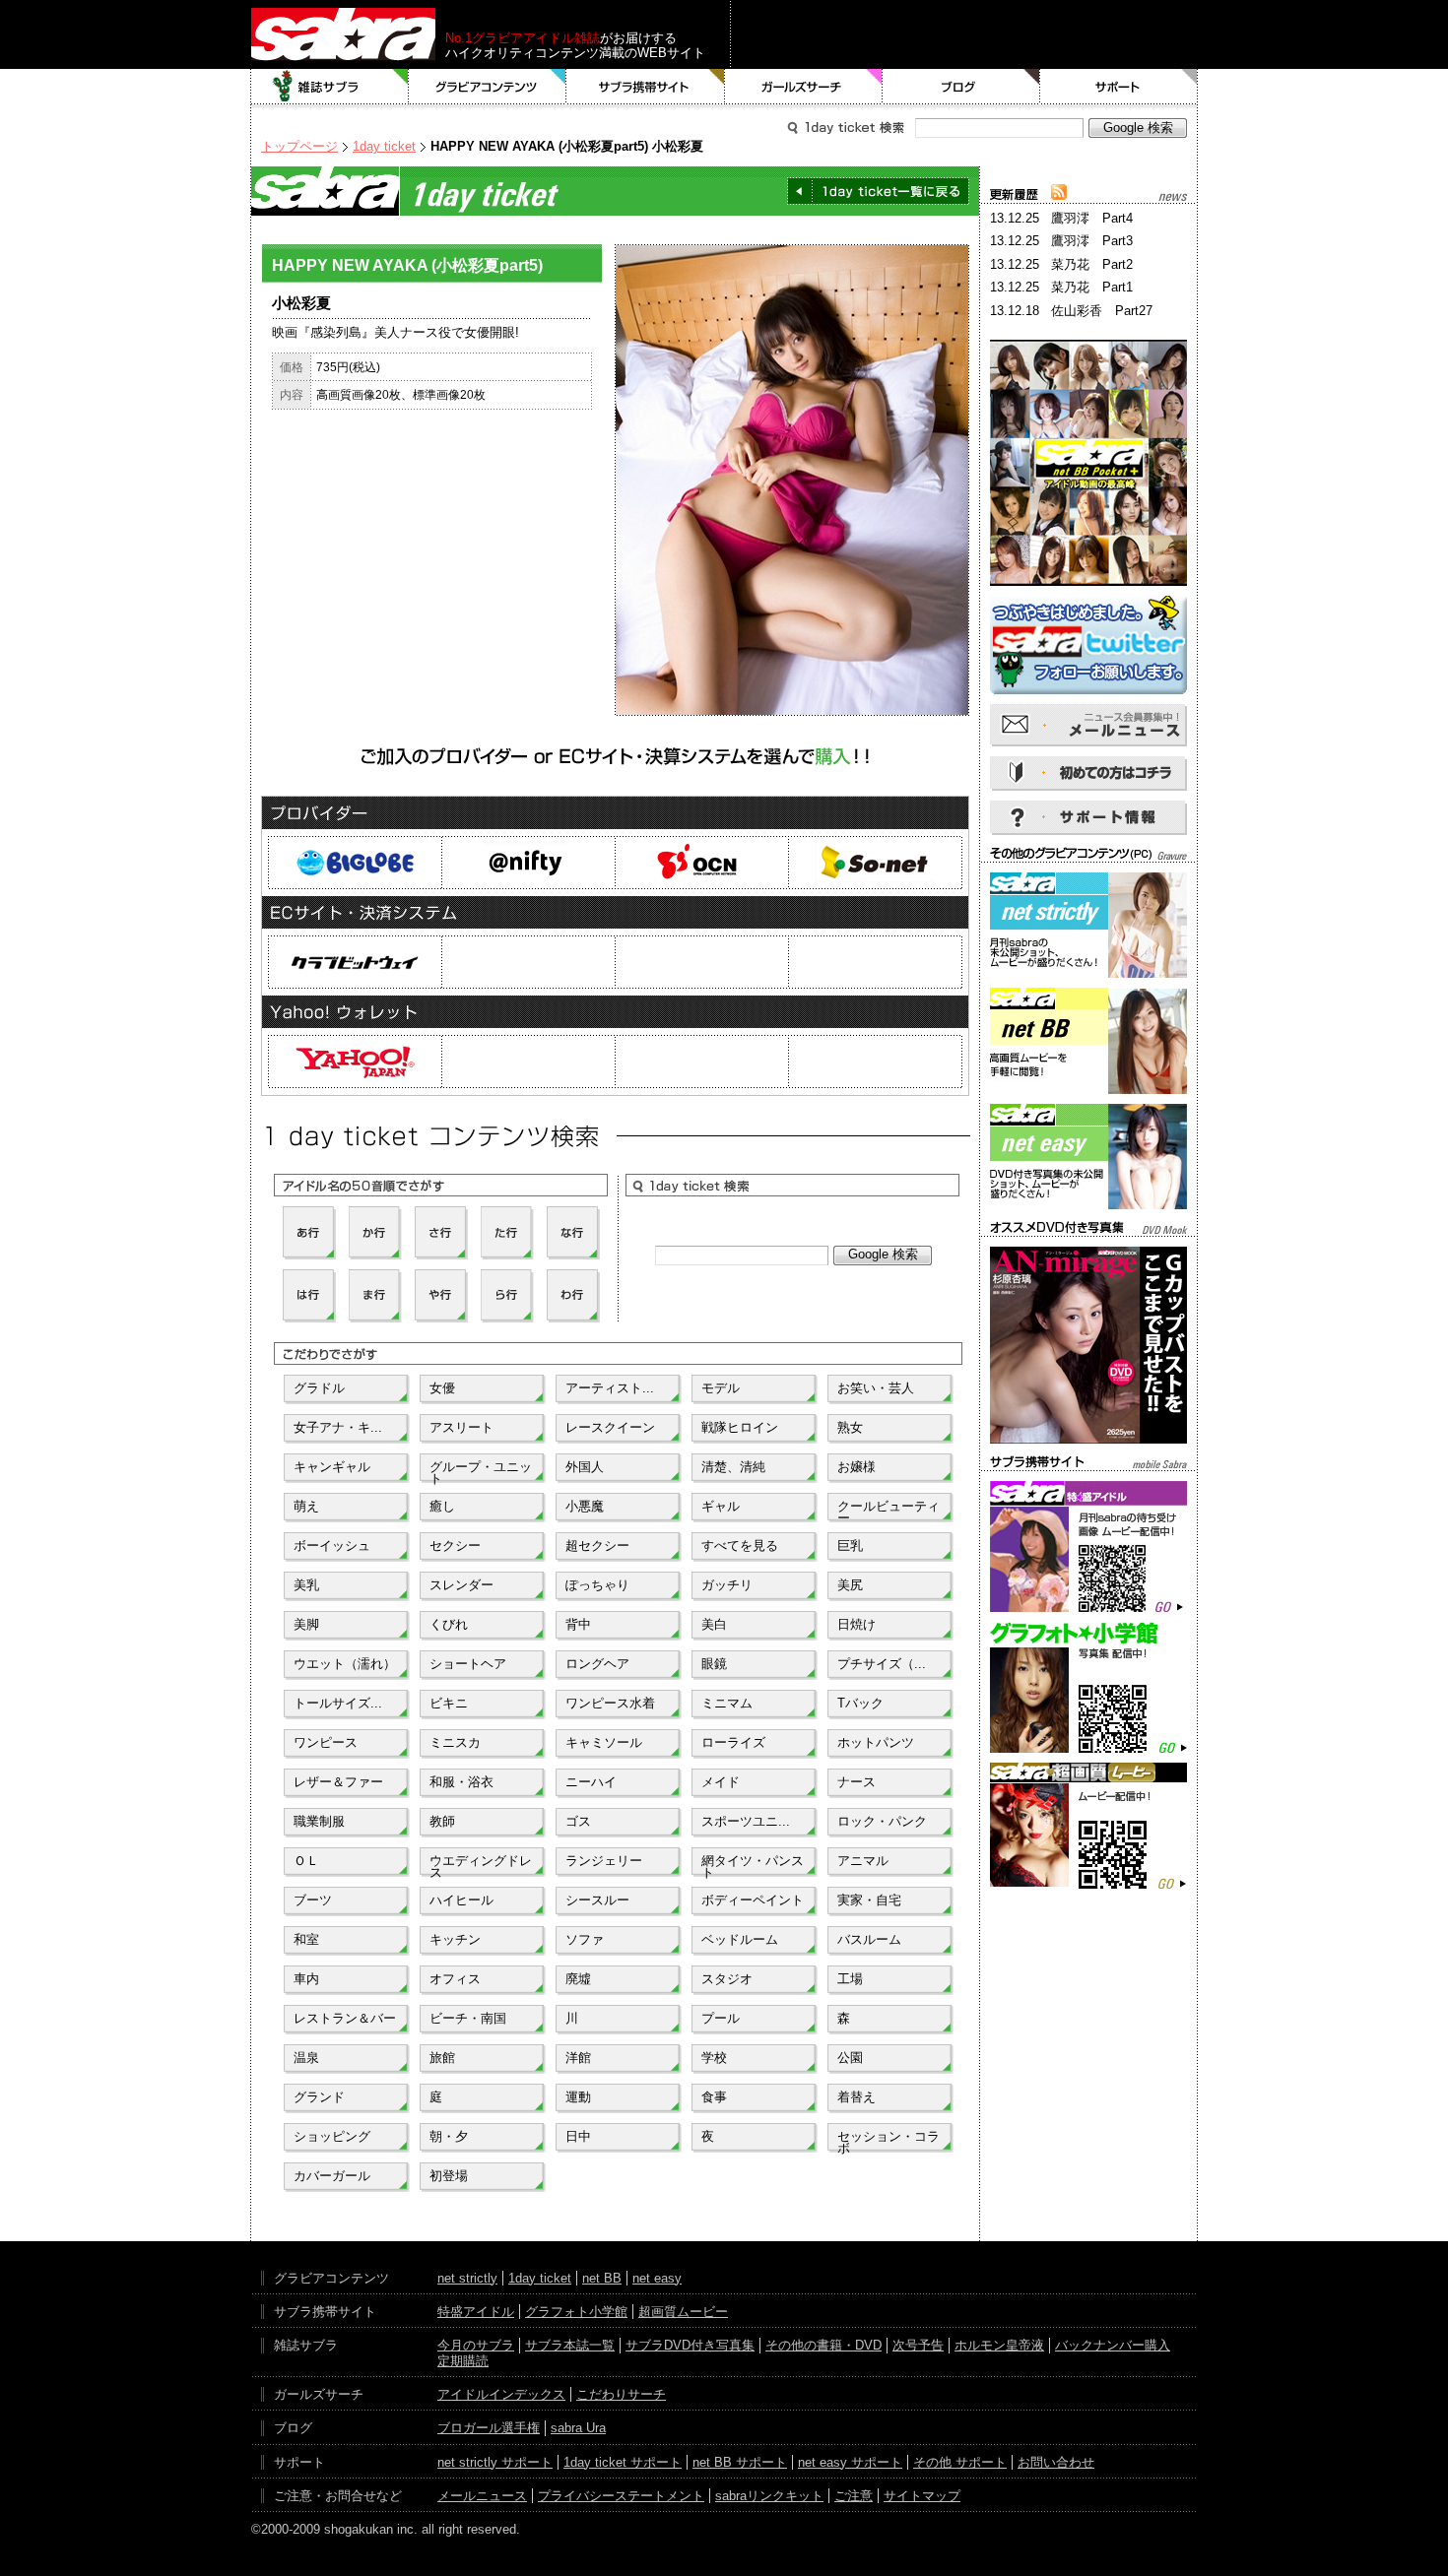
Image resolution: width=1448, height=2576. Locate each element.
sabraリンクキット (769, 2496)
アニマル (863, 1861)
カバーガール (332, 2176)
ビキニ (449, 1703)
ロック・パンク (882, 1821)
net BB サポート (740, 2462)
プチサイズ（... (882, 1664)
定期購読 (463, 2361)
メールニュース (482, 2496)
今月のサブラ (476, 2345)
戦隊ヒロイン (740, 1427)
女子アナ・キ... (338, 1427)
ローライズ (733, 1742)
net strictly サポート (495, 2462)
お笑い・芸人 (876, 1388)
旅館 (442, 2058)
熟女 (850, 1427)
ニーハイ (591, 1782)
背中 (578, 1624)
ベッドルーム (740, 1939)
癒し (442, 1506)
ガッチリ (727, 1585)
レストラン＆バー (345, 2018)
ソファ (585, 1939)
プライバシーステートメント (621, 2496)
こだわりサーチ (621, 2394)
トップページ (299, 146)
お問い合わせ (1056, 2462)
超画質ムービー (683, 2312)
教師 (442, 1821)
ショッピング (332, 2136)
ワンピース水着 (610, 1703)
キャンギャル (332, 1467)
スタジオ (727, 1979)
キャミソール (604, 1742)
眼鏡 (714, 1664)
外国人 (585, 1467)
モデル (721, 1388)
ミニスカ (455, 1742)
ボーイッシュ (332, 1546)
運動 (578, 2097)
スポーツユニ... (746, 1821)
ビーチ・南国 (468, 2018)
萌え (306, 1506)
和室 (306, 1939)
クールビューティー (889, 1511)
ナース (856, 1782)
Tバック (860, 1703)
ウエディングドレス (481, 1865)
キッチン (455, 1939)
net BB (602, 2278)
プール (721, 2018)
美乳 (306, 1585)
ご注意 (854, 2496)
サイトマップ (922, 2496)
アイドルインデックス (501, 2394)
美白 (714, 1624)
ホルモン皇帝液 (999, 2345)
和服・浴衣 (461, 1782)
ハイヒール (461, 1900)
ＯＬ (306, 1861)
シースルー (597, 1900)
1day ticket (384, 146)
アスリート (461, 1427)
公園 (850, 2058)
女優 (442, 1388)
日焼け (856, 1624)
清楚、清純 (733, 1467)
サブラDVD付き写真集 (690, 2345)
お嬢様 (856, 1467)
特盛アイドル (476, 2312)
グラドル (319, 1388)
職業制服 (319, 1821)
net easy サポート (850, 2462)
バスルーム (869, 1939)
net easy (657, 2278)
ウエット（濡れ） (345, 1664)
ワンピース (326, 1742)
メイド (721, 1782)
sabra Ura (578, 2428)
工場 (850, 1979)
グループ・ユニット (481, 1471)
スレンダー (461, 1585)
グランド (319, 2097)
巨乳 (850, 1546)
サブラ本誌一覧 (570, 2345)
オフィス (455, 1979)
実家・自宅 (869, 1900)
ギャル (721, 1506)
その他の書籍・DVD (823, 2345)
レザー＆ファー (338, 1782)
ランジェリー (604, 1861)
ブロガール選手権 (489, 2428)
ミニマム (727, 1703)
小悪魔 (585, 1506)
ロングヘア (597, 1664)
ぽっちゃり (597, 1585)
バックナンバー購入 (1113, 2345)
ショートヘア (468, 1664)
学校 (714, 2058)
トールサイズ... (338, 1703)
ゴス (578, 1821)
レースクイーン (610, 1427)
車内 (306, 1979)
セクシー (455, 1546)
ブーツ (313, 1900)
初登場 (449, 2176)
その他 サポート (960, 2462)
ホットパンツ (876, 1742)
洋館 (578, 2058)
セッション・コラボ (889, 2141)
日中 (578, 2136)
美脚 (306, 1624)
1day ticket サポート (623, 2462)
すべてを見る (740, 1546)
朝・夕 (449, 2136)
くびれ (449, 1624)
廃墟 (578, 1979)
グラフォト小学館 (576, 2312)
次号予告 (918, 2345)
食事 (714, 2097)
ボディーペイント (753, 1900)
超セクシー (597, 1546)
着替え (856, 2097)
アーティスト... (610, 1388)
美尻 (850, 1585)
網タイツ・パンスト (753, 1865)
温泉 (306, 2058)
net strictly (467, 2278)
